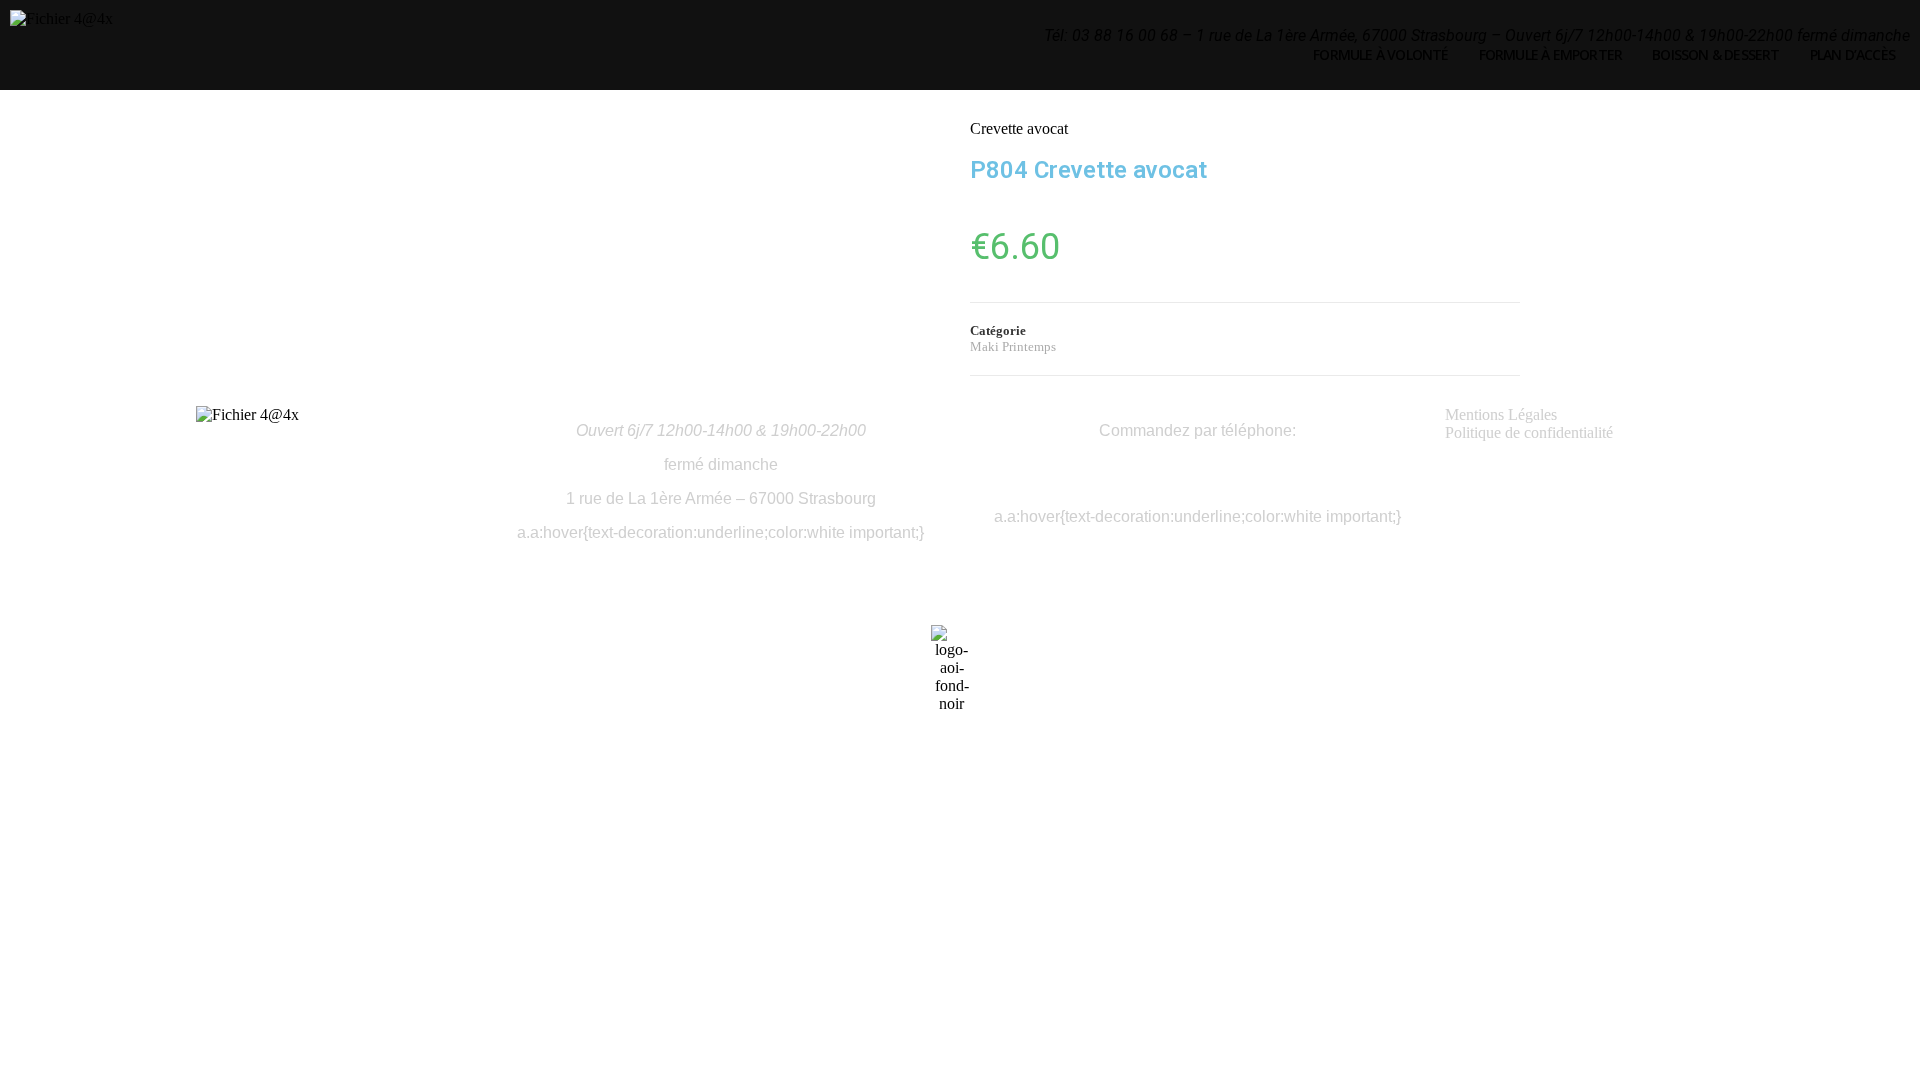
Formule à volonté (1380, 54)
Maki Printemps (1013, 346)
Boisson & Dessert (1715, 54)
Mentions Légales (1501, 414)
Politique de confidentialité (1529, 432)
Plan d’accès (1852, 54)
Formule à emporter (1551, 54)
